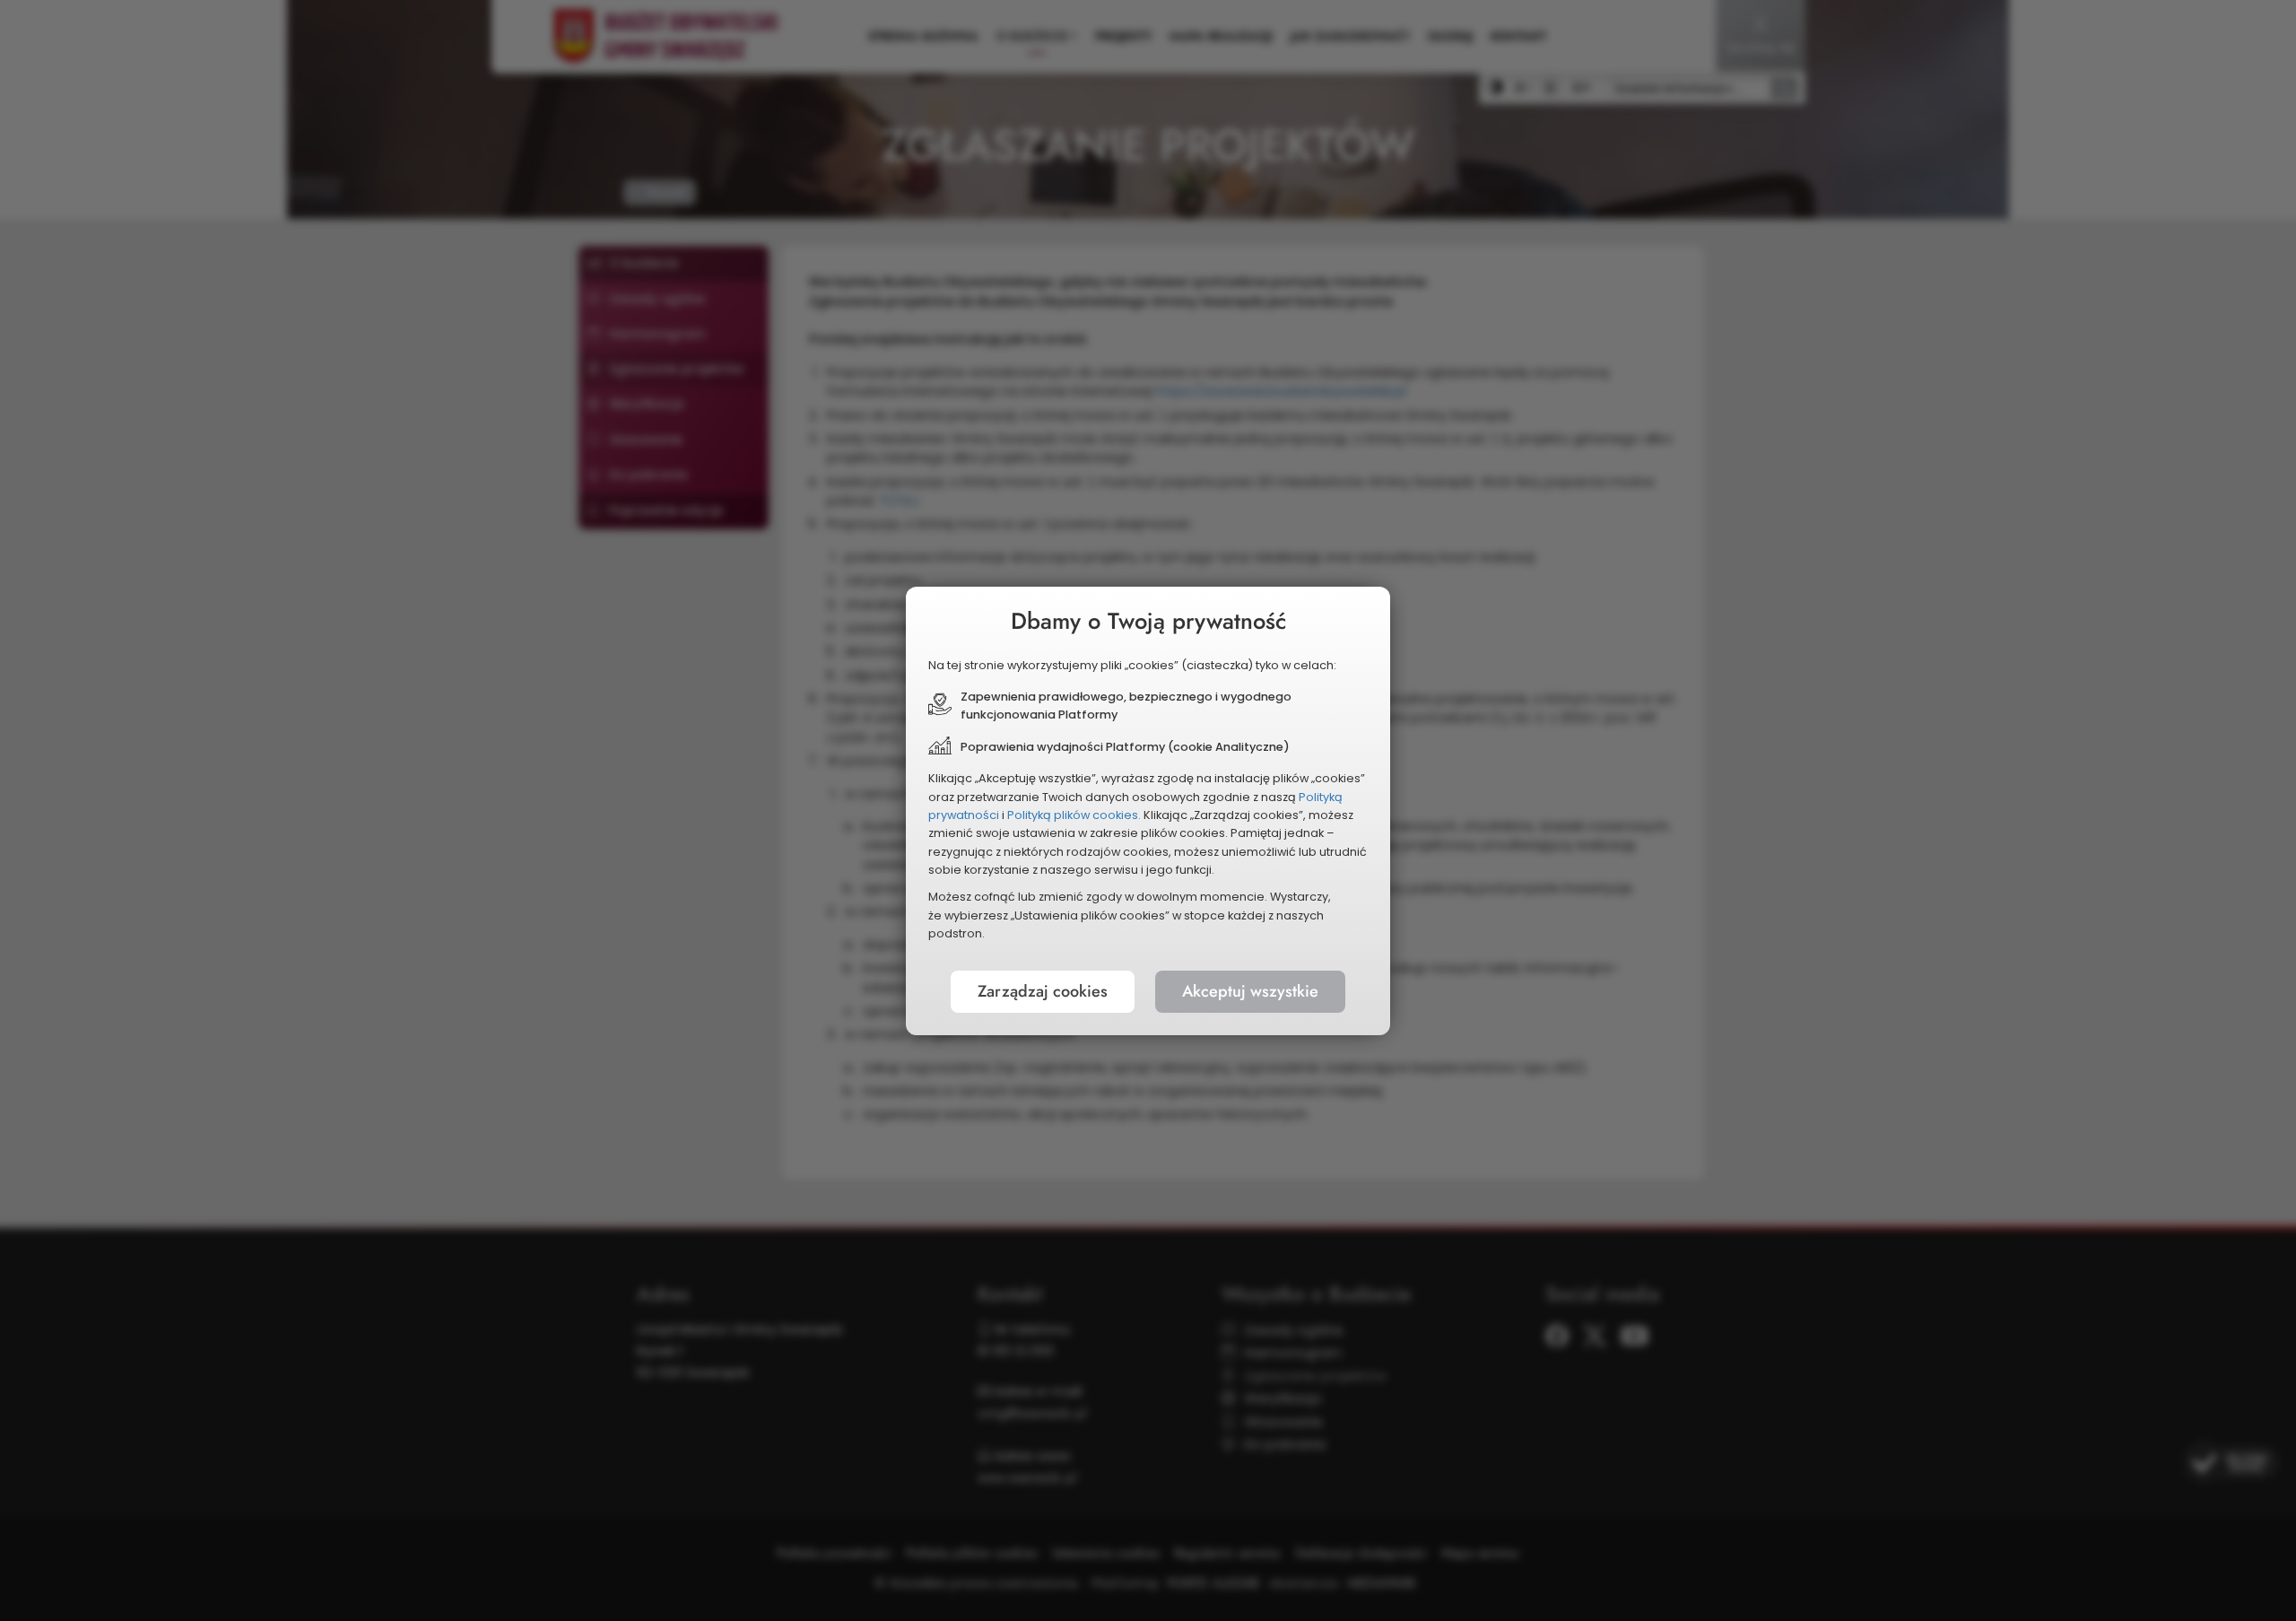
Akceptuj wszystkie (1250, 991)
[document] (1148, 811)
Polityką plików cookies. (1074, 815)
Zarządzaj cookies (1043, 991)
